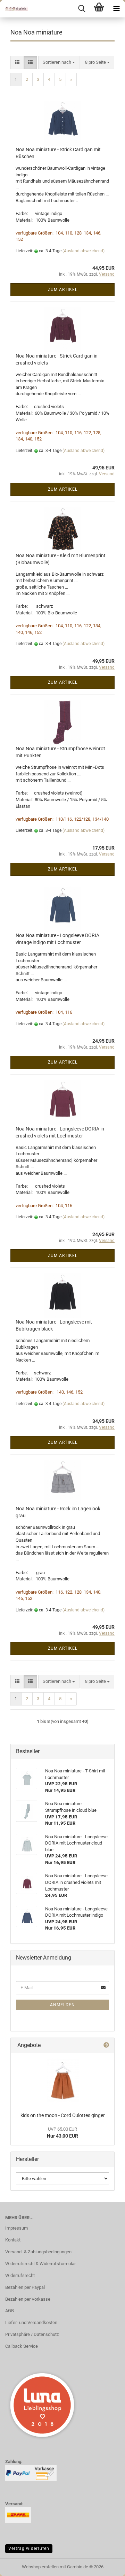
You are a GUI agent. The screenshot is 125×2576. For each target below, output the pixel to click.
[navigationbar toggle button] (116, 9)
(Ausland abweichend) (84, 251)
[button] (17, 63)
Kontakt (13, 2240)
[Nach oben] (106, 2566)
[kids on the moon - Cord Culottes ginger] (63, 2081)
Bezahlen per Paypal (25, 2287)
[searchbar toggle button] (82, 9)
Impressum (16, 2228)
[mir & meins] (14, 9)
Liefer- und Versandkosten (31, 2322)
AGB (10, 2311)
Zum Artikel (63, 290)
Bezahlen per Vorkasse (28, 2299)
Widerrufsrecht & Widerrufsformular (40, 2264)
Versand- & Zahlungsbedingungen (38, 2252)
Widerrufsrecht (20, 2275)
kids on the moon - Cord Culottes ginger (63, 2115)
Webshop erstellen (40, 2567)
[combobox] (59, 63)
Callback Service (22, 2346)
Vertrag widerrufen (29, 2548)
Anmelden (62, 2005)
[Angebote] (106, 2045)
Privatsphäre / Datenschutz (32, 2334)
